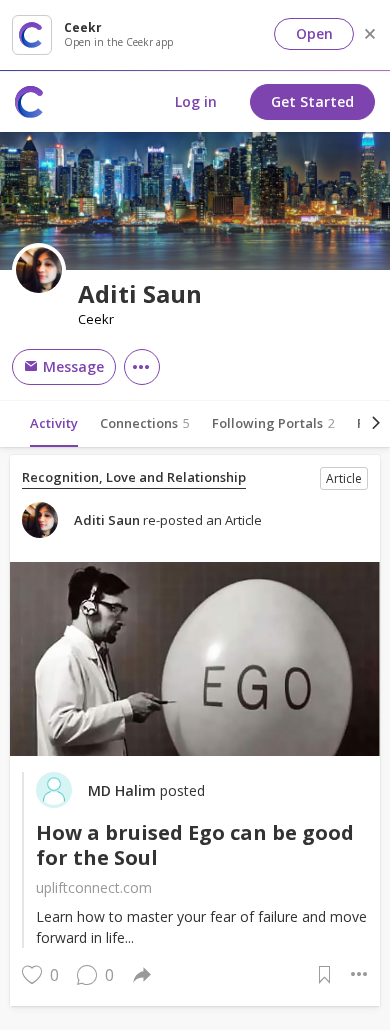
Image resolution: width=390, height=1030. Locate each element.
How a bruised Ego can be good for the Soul (195, 845)
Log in (196, 101)
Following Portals (273, 423)
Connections (145, 423)
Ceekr (96, 319)
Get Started (312, 101)
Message (71, 366)
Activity (54, 423)
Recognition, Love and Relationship (134, 477)
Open (314, 33)
